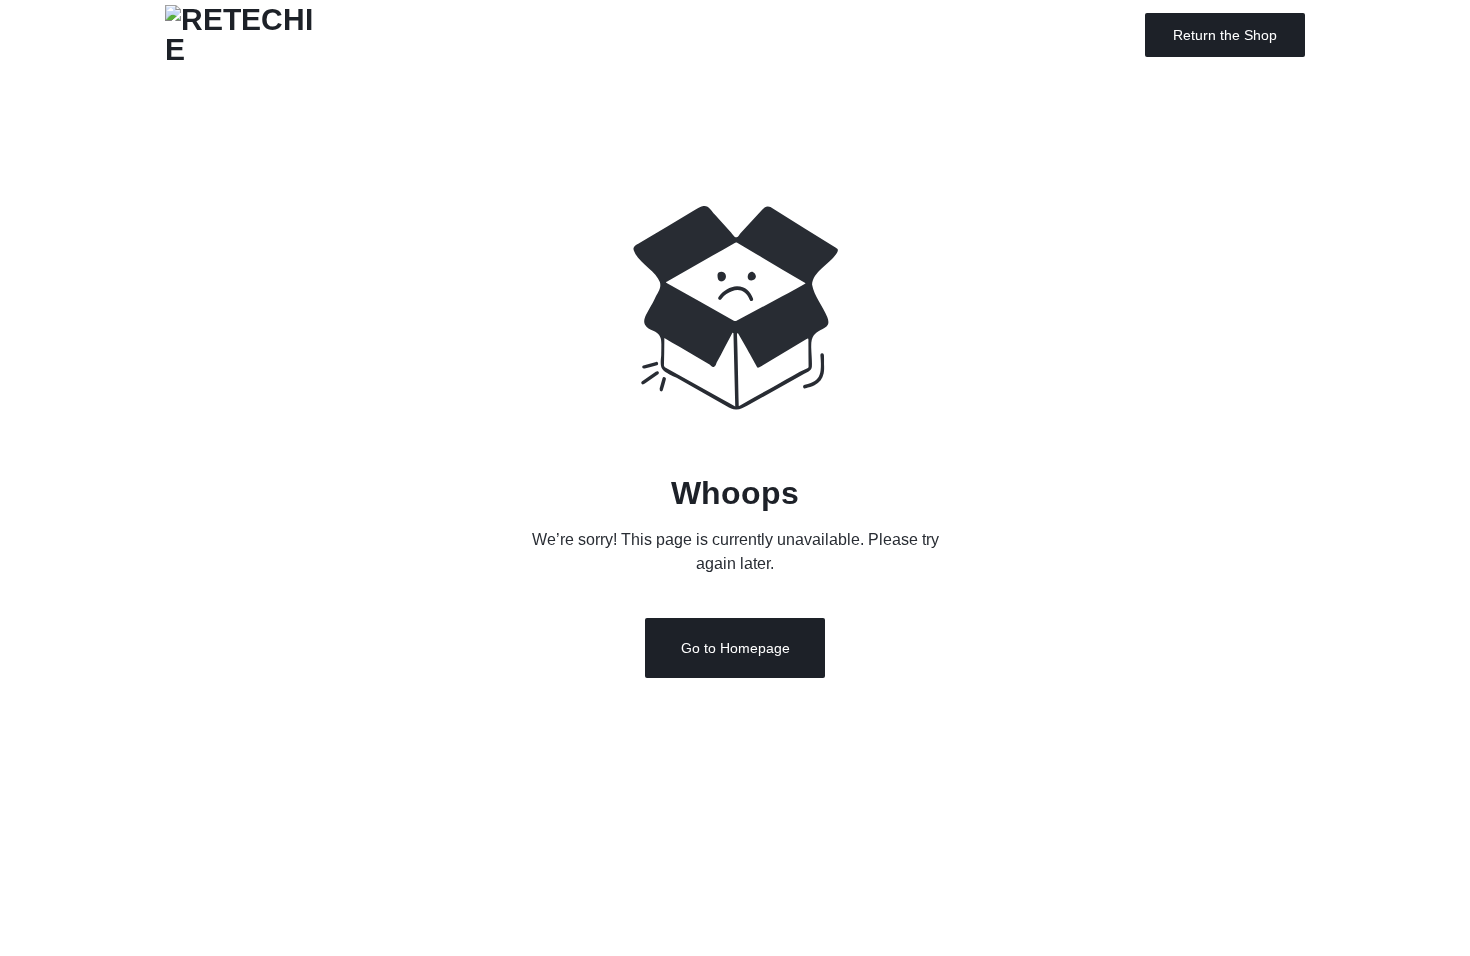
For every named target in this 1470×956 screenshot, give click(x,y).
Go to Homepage (735, 648)
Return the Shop (1225, 35)
